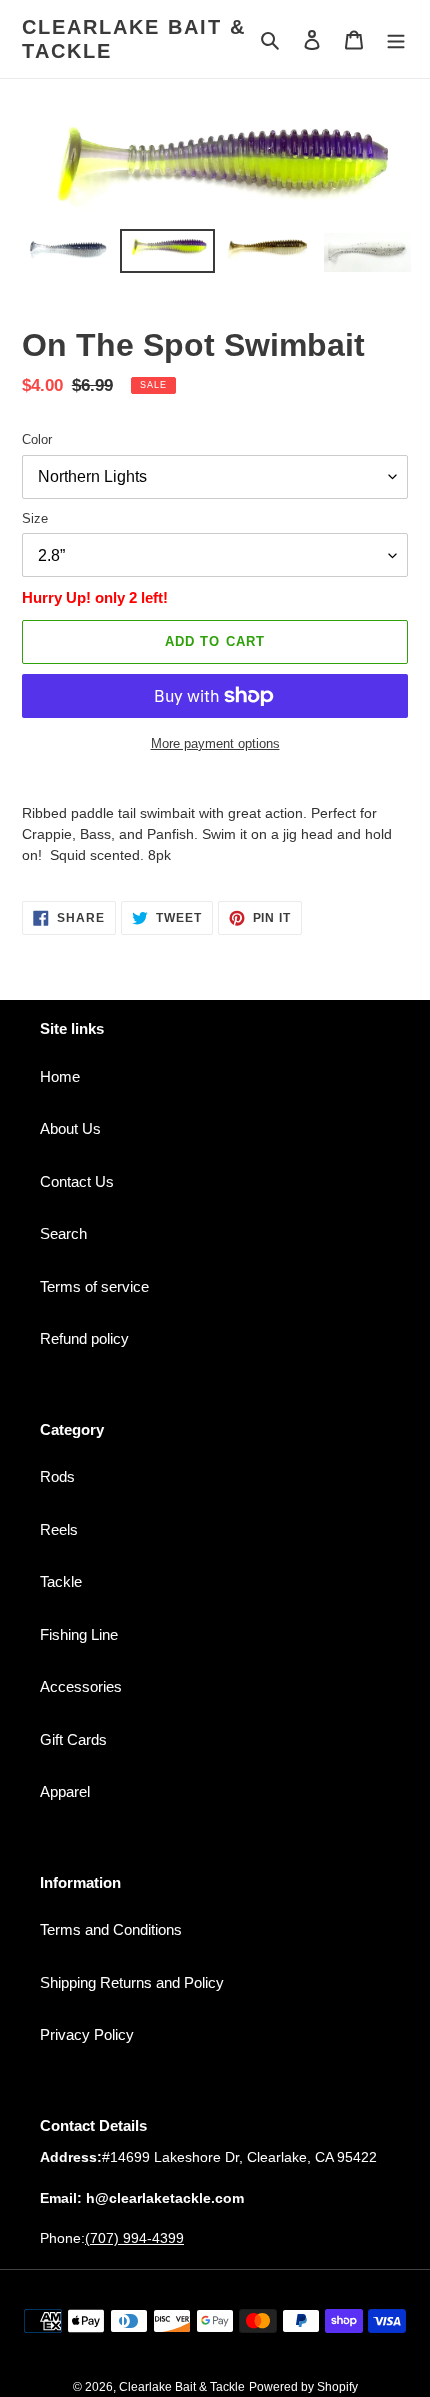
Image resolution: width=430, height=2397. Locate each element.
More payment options (215, 743)
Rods (57, 1476)
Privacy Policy (87, 2034)
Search (63, 1233)
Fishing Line (79, 1634)
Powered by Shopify (303, 2387)
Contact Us (77, 1181)
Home (60, 1076)
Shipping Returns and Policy (132, 1982)
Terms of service (94, 1286)
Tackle (61, 1581)
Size (35, 518)
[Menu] (396, 39)
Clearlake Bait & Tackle (134, 39)
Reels (59, 1529)
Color (37, 439)
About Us (70, 1128)
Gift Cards (73, 1739)
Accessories (81, 1686)
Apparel (65, 1791)
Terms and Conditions (111, 1929)
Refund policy (84, 1338)
